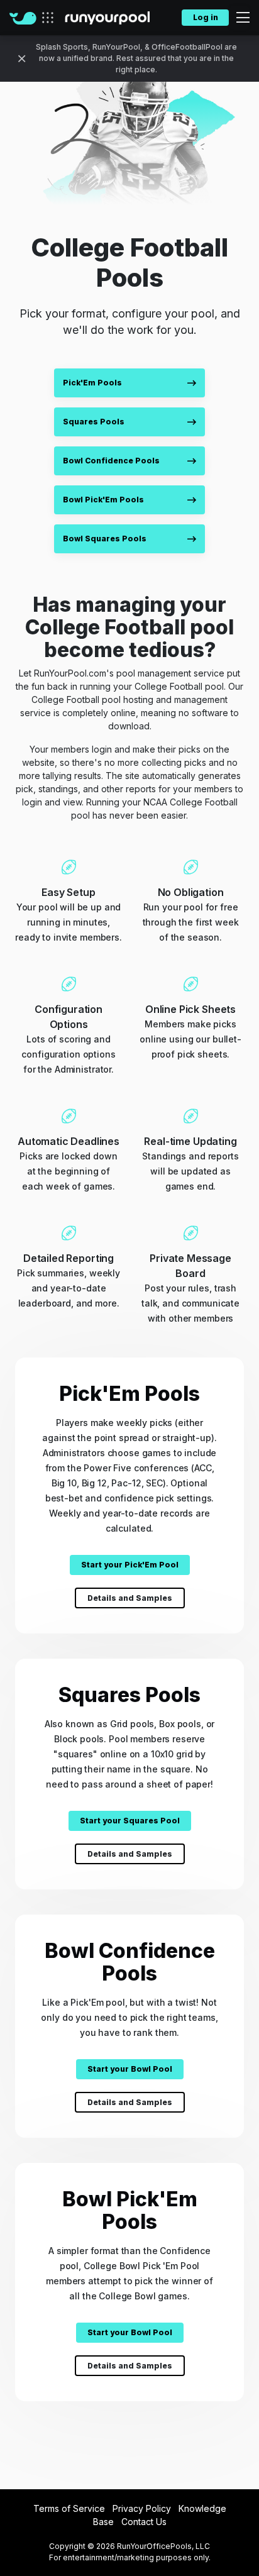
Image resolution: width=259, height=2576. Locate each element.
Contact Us (144, 2522)
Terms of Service (69, 2508)
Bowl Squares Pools (105, 539)
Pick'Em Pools (92, 383)
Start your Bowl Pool (130, 2069)
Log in (206, 17)
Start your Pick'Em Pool (130, 1565)
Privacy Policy (142, 2508)
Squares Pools (94, 422)
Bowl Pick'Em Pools (103, 500)
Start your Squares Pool (130, 1821)
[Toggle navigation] (239, 18)
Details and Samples (130, 1598)
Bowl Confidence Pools (111, 461)
